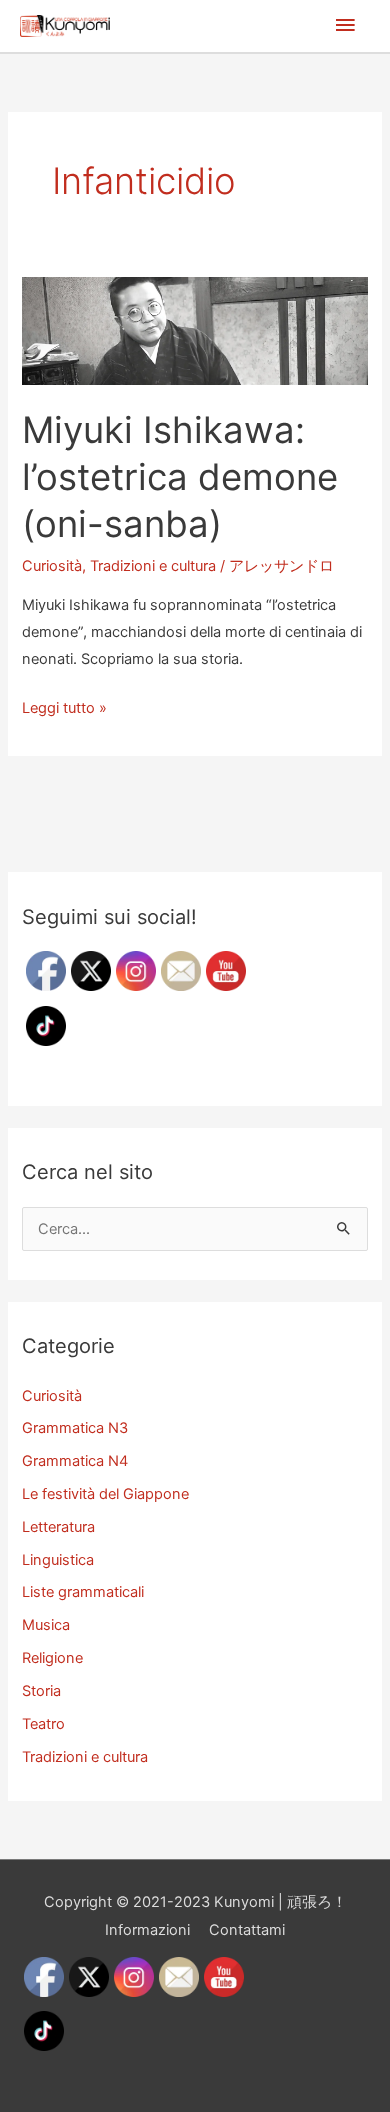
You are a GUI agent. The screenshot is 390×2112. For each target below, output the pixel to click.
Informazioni (147, 1930)
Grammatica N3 (75, 1428)
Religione (52, 1658)
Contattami (247, 1930)
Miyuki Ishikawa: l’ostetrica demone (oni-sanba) (180, 477)
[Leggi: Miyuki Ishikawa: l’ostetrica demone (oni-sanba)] (194, 330)
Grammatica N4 (75, 1461)
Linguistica (58, 1560)
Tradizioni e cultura (153, 566)
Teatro (43, 1724)
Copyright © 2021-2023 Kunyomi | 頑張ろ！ (195, 1902)
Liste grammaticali (83, 1592)
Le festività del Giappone (105, 1494)
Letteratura (58, 1527)
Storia (41, 1691)
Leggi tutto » (64, 710)
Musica (46, 1625)
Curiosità (52, 566)
